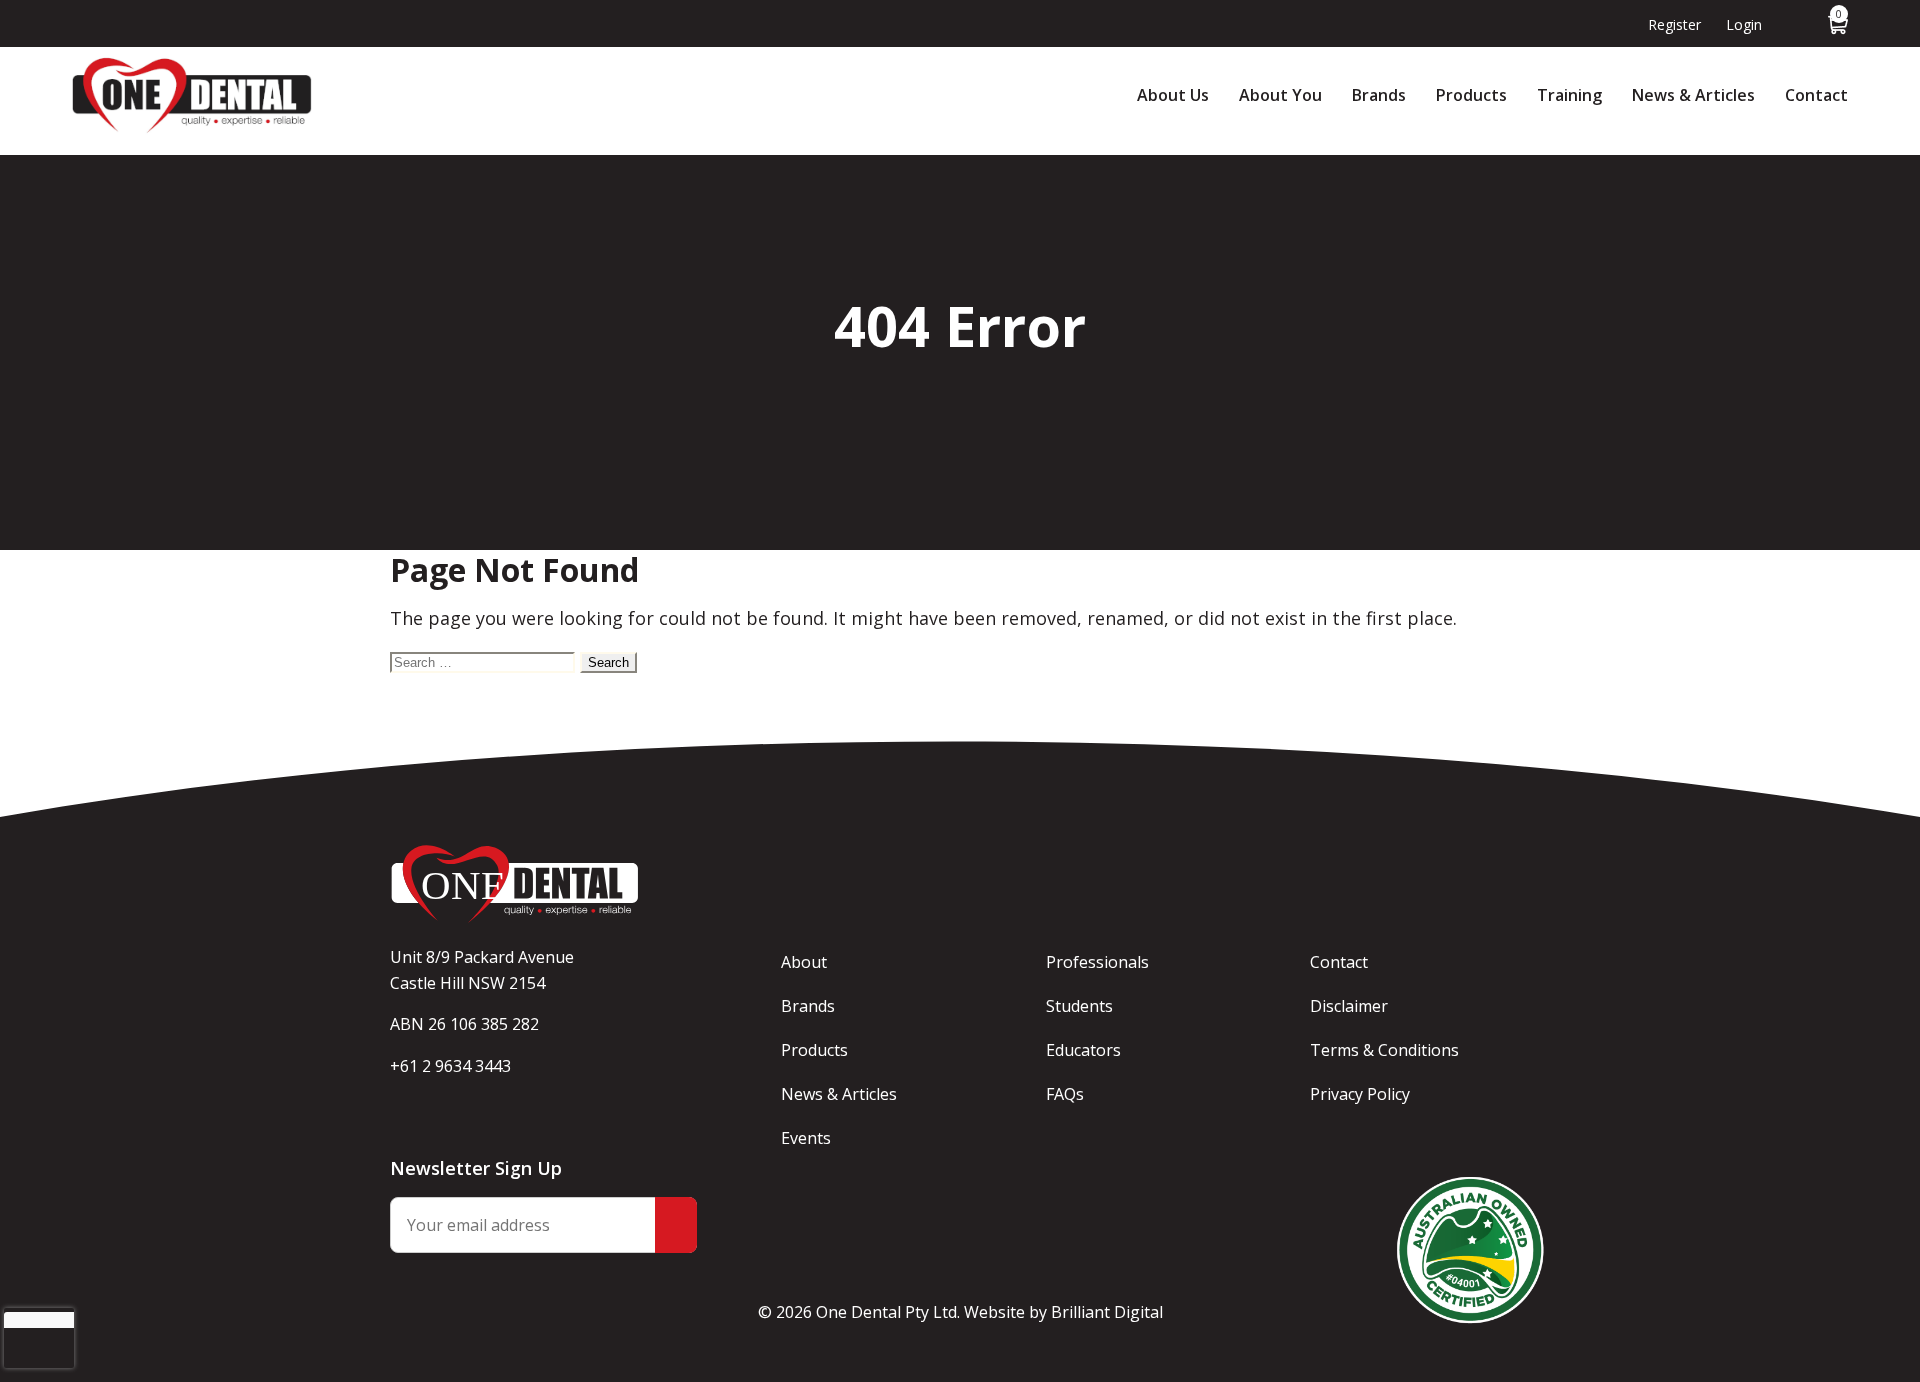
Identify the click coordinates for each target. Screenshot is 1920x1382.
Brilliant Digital (1107, 1312)
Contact (1816, 95)
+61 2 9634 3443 (450, 1066)
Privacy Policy (1360, 1094)
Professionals (1097, 962)
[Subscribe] (676, 1225)
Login (1744, 24)
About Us (1173, 95)
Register (1674, 24)
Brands (1379, 95)
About (804, 962)
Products (1471, 95)
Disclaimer (1349, 1006)
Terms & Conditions (1384, 1050)
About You (1280, 95)
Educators (1083, 1050)
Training (1569, 95)
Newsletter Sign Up (476, 1168)
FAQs (1065, 1094)
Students (1079, 1006)
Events (806, 1138)
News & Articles (1693, 95)
